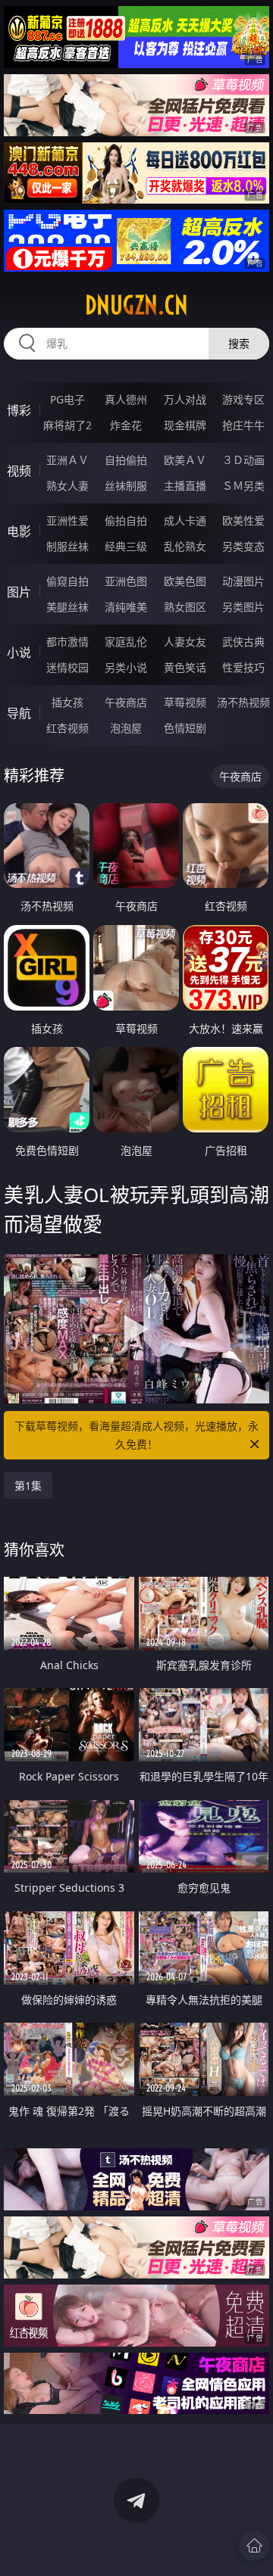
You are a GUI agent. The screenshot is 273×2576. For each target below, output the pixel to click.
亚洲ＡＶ (67, 460)
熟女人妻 (67, 486)
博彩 (19, 410)
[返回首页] (254, 2546)
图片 (19, 592)
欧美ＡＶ (185, 460)
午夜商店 (126, 702)
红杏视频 (67, 728)
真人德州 (126, 399)
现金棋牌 (185, 425)
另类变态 (243, 546)
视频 (19, 471)
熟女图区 (185, 607)
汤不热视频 (243, 702)
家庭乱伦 (126, 642)
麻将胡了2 (67, 425)
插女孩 (67, 702)
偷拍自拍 (126, 520)
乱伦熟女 (185, 546)
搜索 (239, 343)
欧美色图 (185, 581)
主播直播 (185, 486)
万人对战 (185, 399)
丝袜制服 (126, 486)
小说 (19, 653)
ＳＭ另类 (243, 486)
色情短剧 (185, 728)
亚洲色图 (126, 581)
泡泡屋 (126, 728)
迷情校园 (67, 667)
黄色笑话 (185, 667)
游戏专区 (243, 399)
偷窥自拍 (67, 581)
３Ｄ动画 (243, 460)
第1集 (28, 1486)
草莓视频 (185, 702)
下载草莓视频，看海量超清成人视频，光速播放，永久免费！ (136, 1435)
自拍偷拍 (126, 460)
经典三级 (126, 546)
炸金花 (126, 425)
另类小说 (126, 667)
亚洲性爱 (67, 520)
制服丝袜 (67, 546)
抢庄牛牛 (243, 425)
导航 (19, 713)
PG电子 (67, 399)
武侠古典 (243, 642)
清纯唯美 (126, 607)
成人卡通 (185, 520)
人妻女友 (185, 642)
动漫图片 (243, 581)
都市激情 (67, 642)
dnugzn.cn (136, 305)
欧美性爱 (243, 520)
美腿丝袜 (67, 607)
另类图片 (243, 607)
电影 (19, 531)
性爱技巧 (243, 667)
